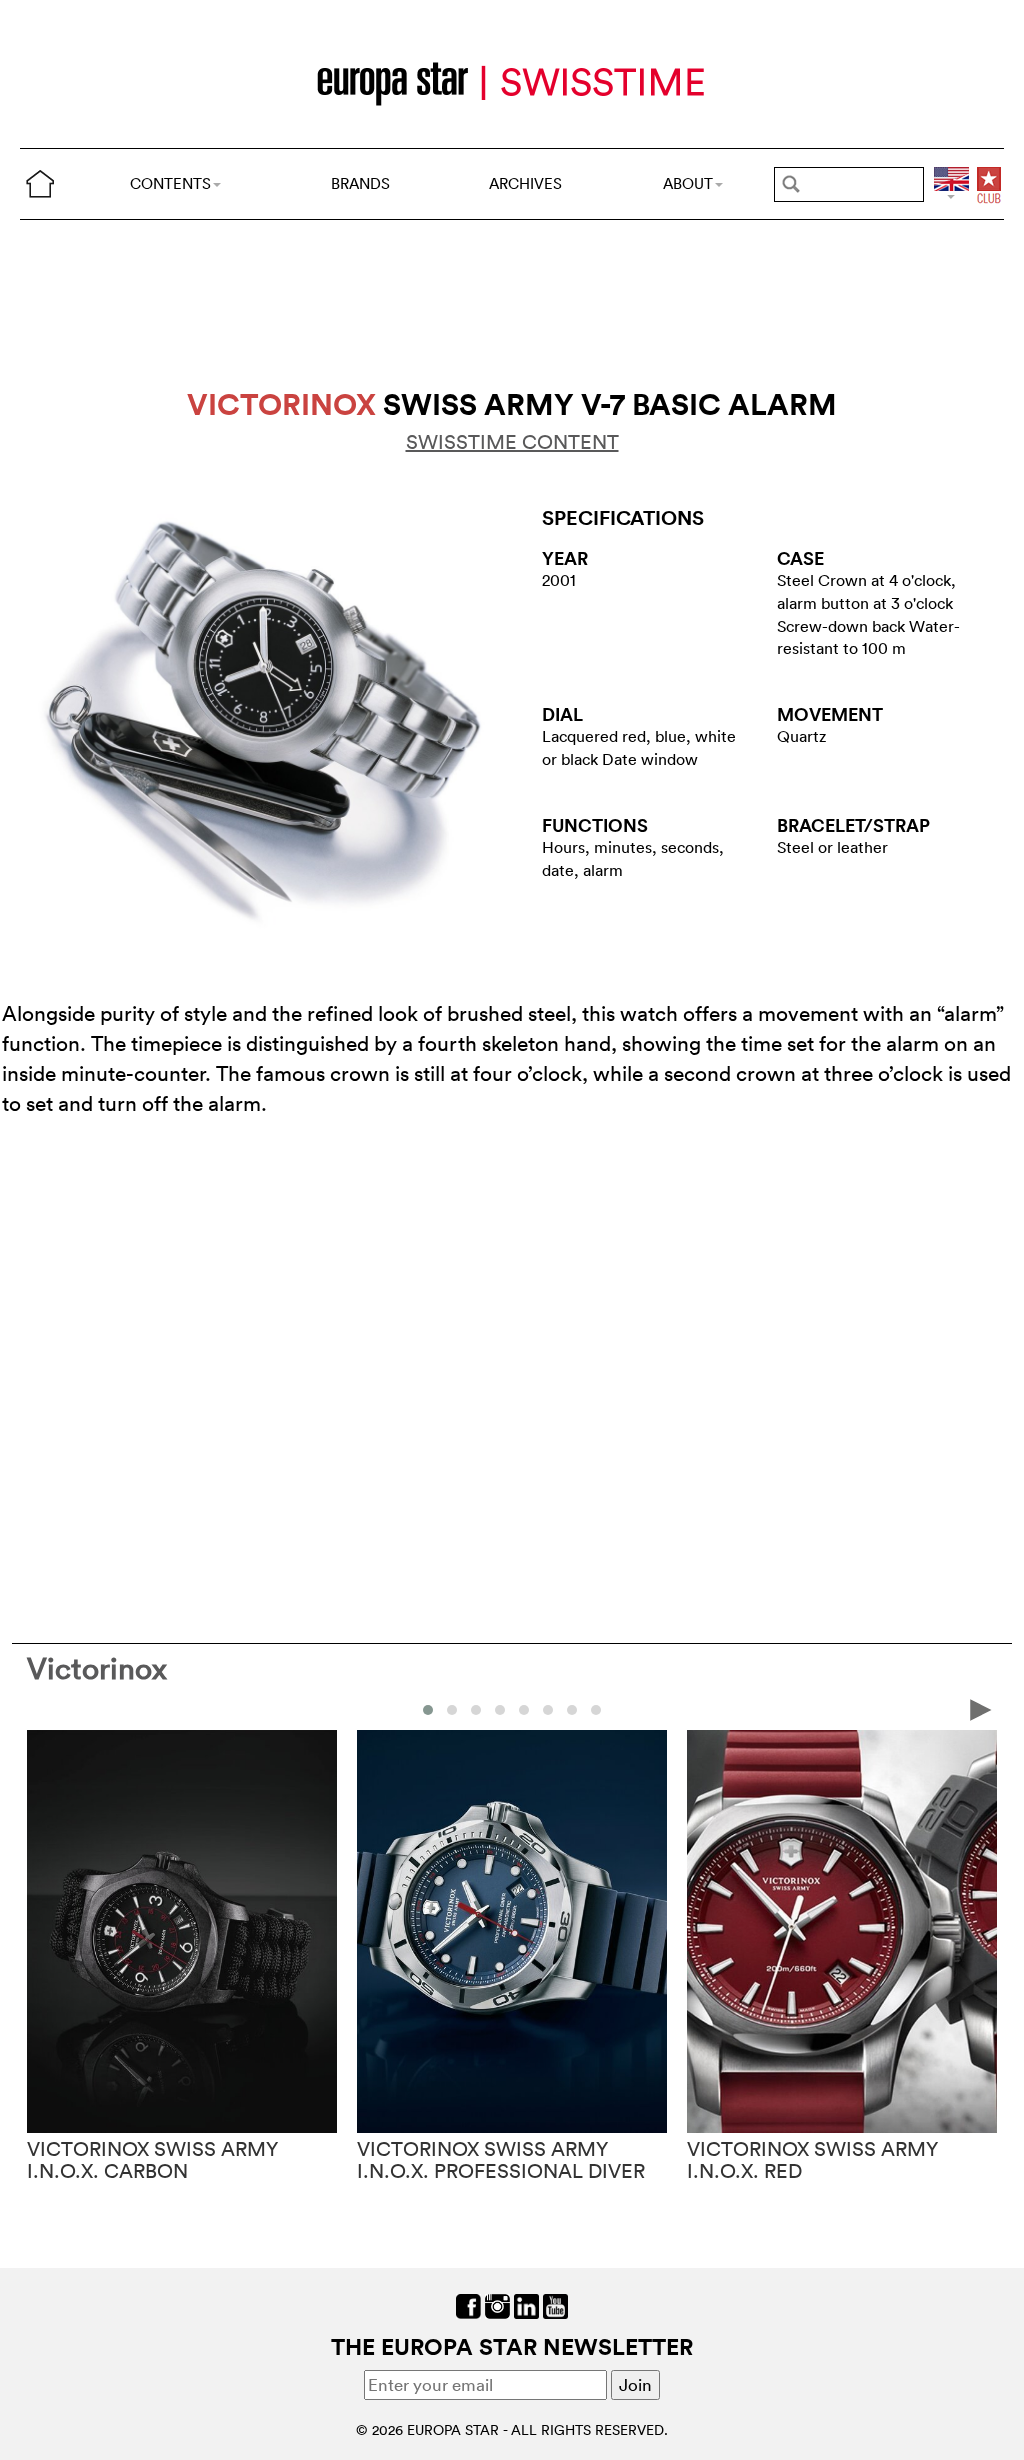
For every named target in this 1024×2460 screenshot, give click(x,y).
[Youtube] (555, 2304)
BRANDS (360, 183)
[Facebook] (468, 2304)
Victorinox (97, 1668)
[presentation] (43, 1708)
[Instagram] (497, 2304)
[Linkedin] (526, 2304)
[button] (428, 1710)
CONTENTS (170, 183)
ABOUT (688, 183)
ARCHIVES (525, 183)
